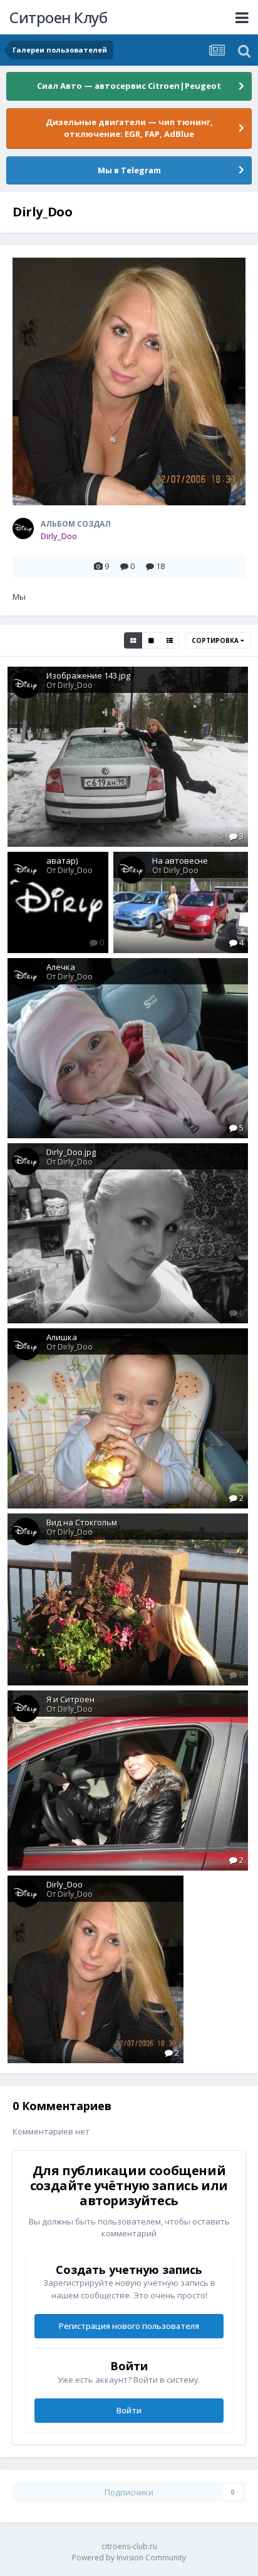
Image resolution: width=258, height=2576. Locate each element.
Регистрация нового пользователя (129, 2326)
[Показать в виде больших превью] (151, 640)
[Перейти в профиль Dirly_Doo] (23, 528)
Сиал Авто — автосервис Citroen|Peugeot (129, 86)
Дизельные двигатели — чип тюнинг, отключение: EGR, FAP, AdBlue (129, 128)
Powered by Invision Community (129, 2558)
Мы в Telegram (129, 170)
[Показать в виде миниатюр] (133, 640)
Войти (129, 2410)
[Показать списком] (170, 640)
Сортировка (216, 640)
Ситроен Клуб (58, 17)
